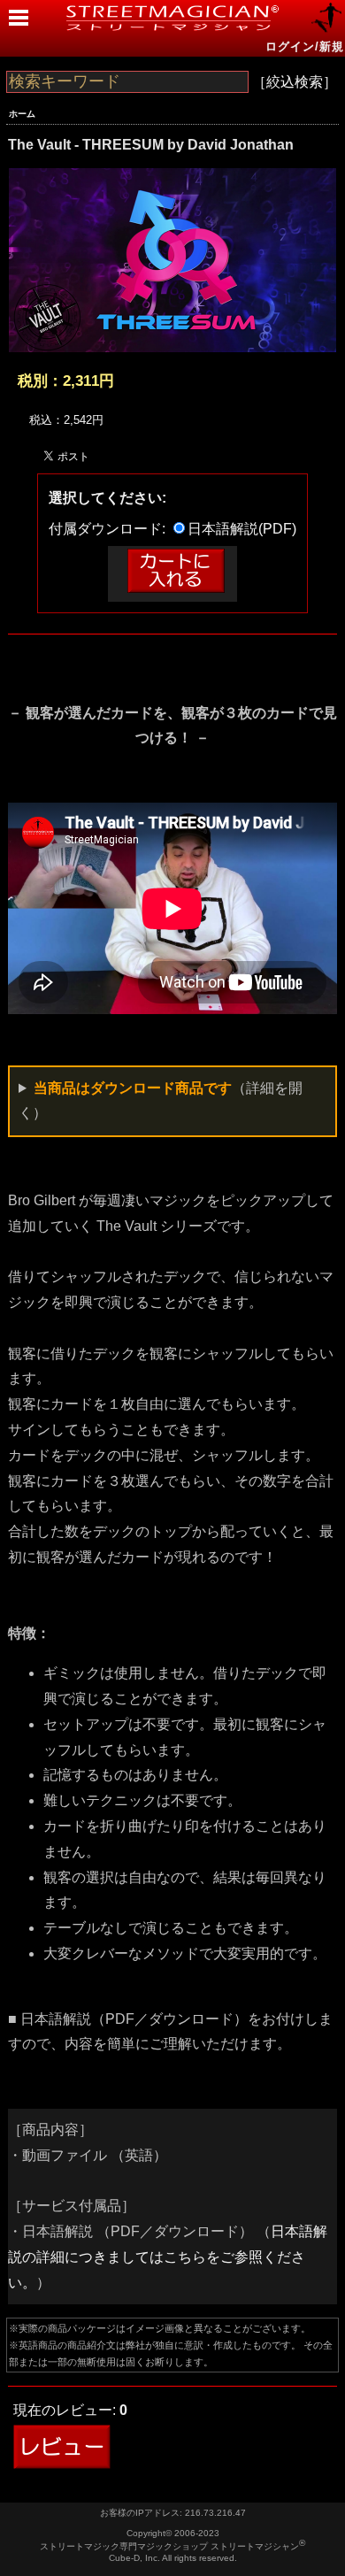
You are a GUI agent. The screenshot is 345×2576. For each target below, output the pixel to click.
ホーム (22, 114)
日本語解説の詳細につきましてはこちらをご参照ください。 (168, 2257)
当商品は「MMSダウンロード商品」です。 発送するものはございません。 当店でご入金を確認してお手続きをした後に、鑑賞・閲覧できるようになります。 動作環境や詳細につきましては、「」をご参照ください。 (171, 1104)
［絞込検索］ (295, 82)
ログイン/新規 (305, 46)
